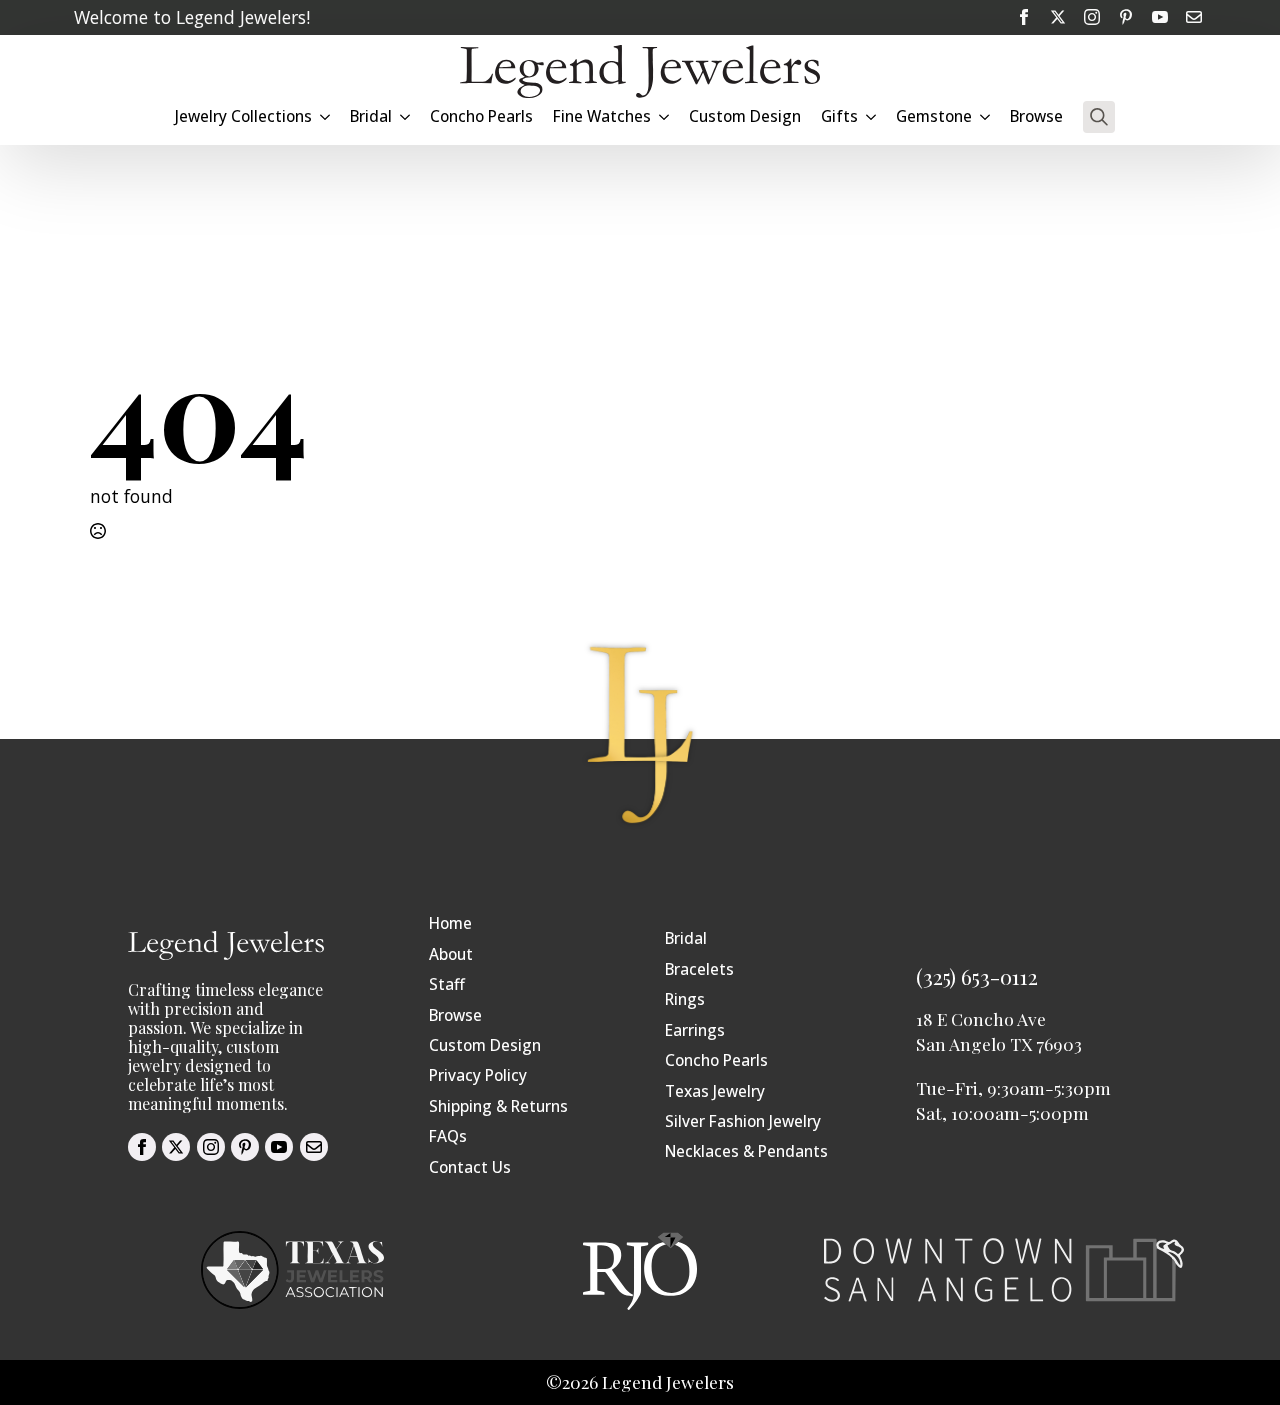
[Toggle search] (1099, 117)
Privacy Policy (478, 1075)
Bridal (686, 938)
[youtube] (1160, 17)
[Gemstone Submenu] (986, 116)
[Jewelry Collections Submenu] (326, 116)
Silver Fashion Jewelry (743, 1121)
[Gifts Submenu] (872, 116)
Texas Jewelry (715, 1091)
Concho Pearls (481, 116)
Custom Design (745, 116)
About (451, 954)
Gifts (839, 116)
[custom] (1126, 17)
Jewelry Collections (243, 116)
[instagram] (1092, 17)
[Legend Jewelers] (640, 71)
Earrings (695, 1030)
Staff (447, 984)
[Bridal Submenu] (406, 116)
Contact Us (470, 1167)
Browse (1036, 116)
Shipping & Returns (498, 1106)
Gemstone (934, 116)
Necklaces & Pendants (746, 1151)
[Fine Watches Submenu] (665, 116)
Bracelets (699, 969)
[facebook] (1024, 17)
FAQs (448, 1136)
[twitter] (1058, 17)
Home (450, 923)
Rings (685, 999)
